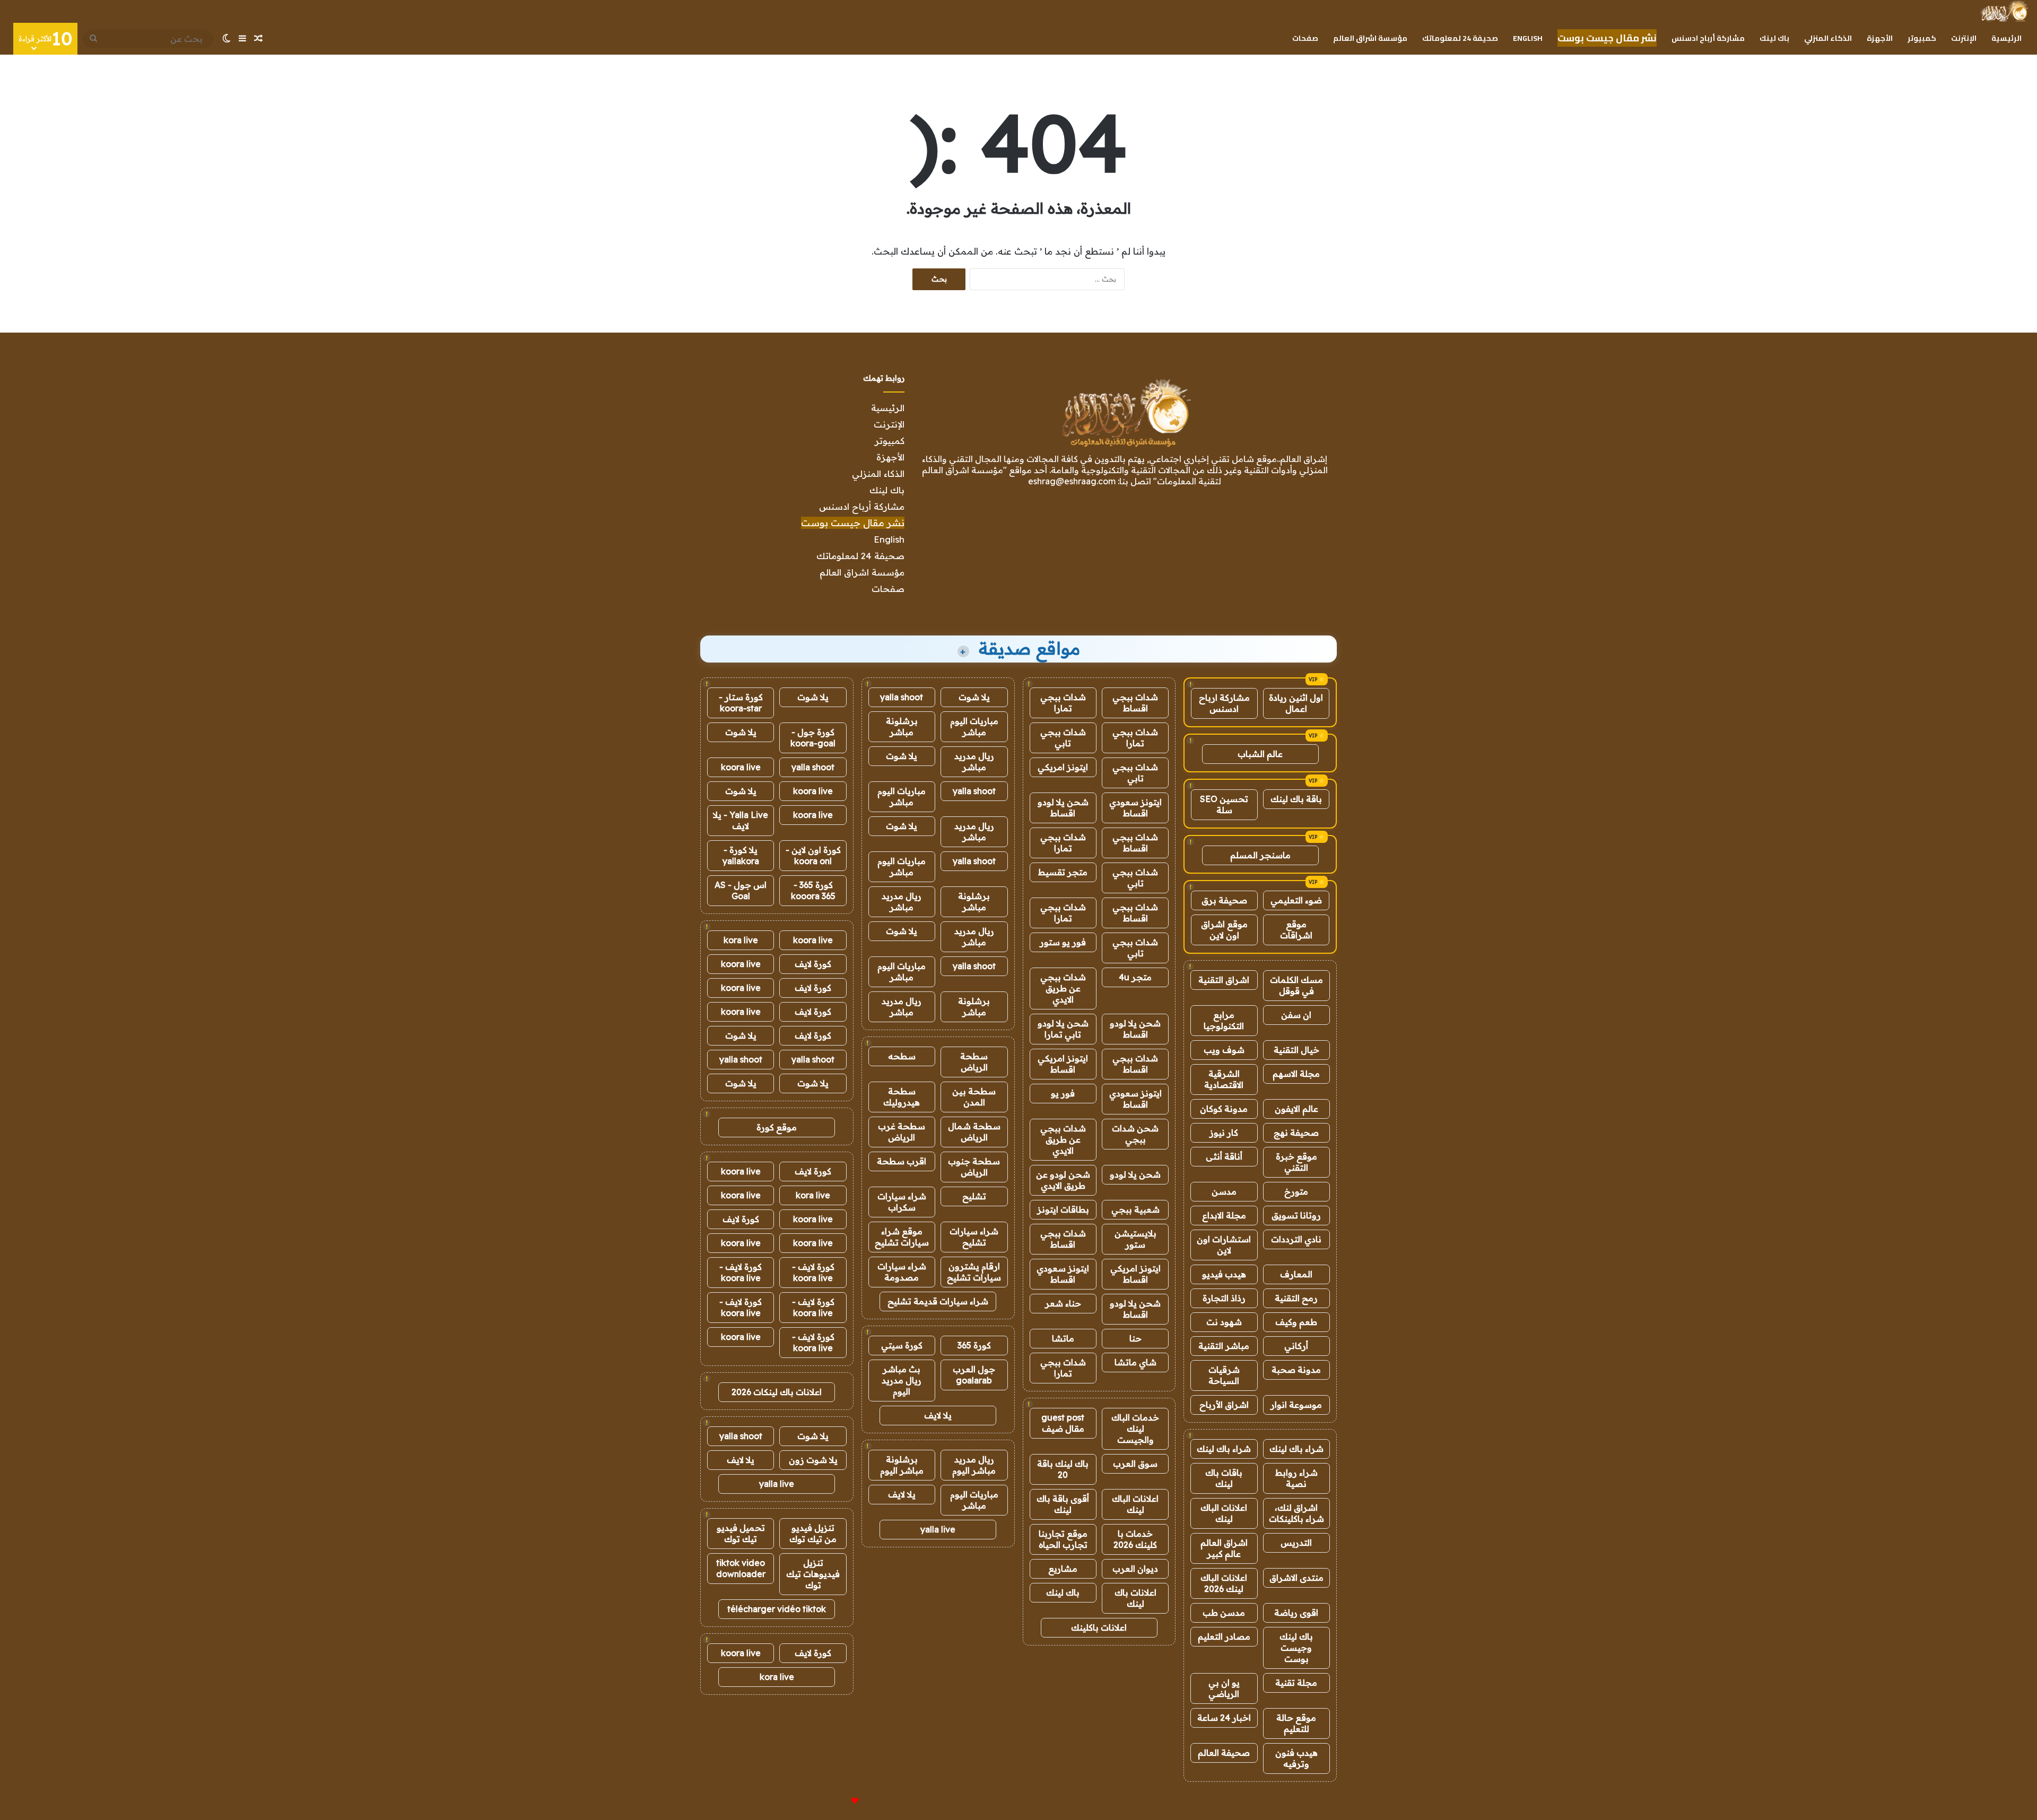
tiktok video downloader (741, 1568)
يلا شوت (974, 697)
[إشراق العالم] (2004, 11)
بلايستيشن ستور (1135, 1239)
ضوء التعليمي (1296, 900)
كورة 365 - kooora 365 (813, 890)
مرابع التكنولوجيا (1224, 1020)
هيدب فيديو (1224, 1274)
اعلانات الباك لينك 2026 (1224, 1583)
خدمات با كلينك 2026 (1135, 1539)
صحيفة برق (1224, 900)
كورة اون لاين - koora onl (813, 855)
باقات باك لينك (1224, 1478)
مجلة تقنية (1296, 1683)
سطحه (902, 1056)
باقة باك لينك (1296, 799)
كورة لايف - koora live (813, 1272)
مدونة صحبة (1296, 1370)
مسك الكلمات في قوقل (1296, 985)
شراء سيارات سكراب (902, 1202)
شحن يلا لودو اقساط (1063, 808)
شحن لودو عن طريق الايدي (1063, 1180)
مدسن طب (1224, 1613)
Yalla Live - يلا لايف (741, 820)
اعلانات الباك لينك (1224, 1513)
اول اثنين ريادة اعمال (1296, 703)
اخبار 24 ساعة (1224, 1718)
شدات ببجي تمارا (1063, 703)
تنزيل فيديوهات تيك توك (813, 1574)
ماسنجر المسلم (1260, 855)
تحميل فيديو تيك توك (741, 1533)
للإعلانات (837, 1801)
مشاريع (1063, 1569)
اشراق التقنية (1224, 980)
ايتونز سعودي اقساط (1135, 808)
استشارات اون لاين (1224, 1245)
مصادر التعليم (1224, 1636)
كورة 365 (974, 1345)
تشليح (974, 1196)
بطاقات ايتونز (1063, 1209)
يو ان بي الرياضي (1224, 1688)
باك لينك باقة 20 (1063, 1469)
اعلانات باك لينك (1135, 1598)
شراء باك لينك (1296, 1449)
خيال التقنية (1296, 1050)
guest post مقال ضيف (1063, 1423)
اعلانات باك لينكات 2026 (777, 1392)
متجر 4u (1135, 977)
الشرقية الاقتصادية (1224, 1079)
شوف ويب (1224, 1050)
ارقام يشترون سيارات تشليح (974, 1272)
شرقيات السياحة (1224, 1375)
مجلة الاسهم (1296, 1074)
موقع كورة (777, 1127)
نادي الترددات (1296, 1239)
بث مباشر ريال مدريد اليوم (902, 1380)
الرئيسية (2006, 38)
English (1528, 38)
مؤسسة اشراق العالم (1370, 38)
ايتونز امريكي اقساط (1063, 1064)
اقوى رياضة (1296, 1613)
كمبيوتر (1922, 38)
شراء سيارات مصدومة (902, 1272)
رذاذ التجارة (1224, 1298)
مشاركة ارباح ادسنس (1224, 703)
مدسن (1224, 1191)
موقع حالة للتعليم (1296, 1723)
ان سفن (1296, 1015)
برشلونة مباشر (902, 726)
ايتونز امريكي (1063, 767)
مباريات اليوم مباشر (974, 726)
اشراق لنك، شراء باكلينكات (1296, 1513)
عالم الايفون (1296, 1109)
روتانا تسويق (1296, 1215)
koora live (741, 767)
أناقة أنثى (1224, 1156)
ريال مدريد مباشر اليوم (974, 1465)
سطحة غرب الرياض (902, 1132)
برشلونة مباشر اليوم (902, 1465)
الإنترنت (1964, 38)
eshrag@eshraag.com (1072, 481)
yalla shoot (902, 697)
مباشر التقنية (1224, 1346)
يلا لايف (938, 1415)
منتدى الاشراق (1296, 1578)
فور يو (1063, 1093)
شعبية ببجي (1135, 1209)
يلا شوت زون (813, 1460)
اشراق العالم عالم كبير (1224, 1548)
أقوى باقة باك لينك (1063, 1504)
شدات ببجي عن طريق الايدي (1063, 988)
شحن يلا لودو (1135, 1174)
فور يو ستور (1063, 942)
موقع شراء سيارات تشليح (902, 1237)
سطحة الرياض (974, 1062)
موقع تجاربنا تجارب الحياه (1063, 1539)
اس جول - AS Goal (741, 890)
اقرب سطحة (902, 1161)
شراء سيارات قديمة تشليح (938, 1301)
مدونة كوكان (1224, 1109)
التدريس (1296, 1543)
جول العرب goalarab (974, 1375)
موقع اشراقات (1296, 930)
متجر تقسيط (1063, 872)
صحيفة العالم (1224, 1753)
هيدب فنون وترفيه (1296, 1758)
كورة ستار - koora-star (741, 703)
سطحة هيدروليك (902, 1097)
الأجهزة (1880, 38)
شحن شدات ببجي (1135, 1134)
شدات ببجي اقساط (1135, 703)
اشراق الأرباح (1224, 1405)
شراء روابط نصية (1296, 1478)
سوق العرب (1135, 1464)
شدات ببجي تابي (1063, 738)
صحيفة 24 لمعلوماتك (1460, 38)
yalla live (938, 1529)
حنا (1135, 1338)
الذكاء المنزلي (1828, 38)
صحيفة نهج (1296, 1133)
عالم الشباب (1260, 754)
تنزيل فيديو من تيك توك (813, 1533)
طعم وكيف (1296, 1322)
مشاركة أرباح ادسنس (1708, 38)
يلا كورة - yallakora (741, 855)
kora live (741, 940)
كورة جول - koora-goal (813, 738)
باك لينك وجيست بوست (1296, 1648)
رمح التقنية (1296, 1298)
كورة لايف (813, 964)
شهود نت (1224, 1322)
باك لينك (1774, 38)
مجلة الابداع (1224, 1215)
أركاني (1296, 1346)
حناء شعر (1063, 1303)
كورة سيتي (902, 1345)
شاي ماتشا (1135, 1362)
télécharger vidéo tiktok (777, 1609)
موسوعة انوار (1296, 1405)
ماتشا (1063, 1338)
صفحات (1305, 38)
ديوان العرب (1135, 1569)
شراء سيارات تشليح (974, 1237)
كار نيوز (1224, 1133)
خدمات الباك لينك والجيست (1135, 1429)
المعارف (1296, 1274)
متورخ (1296, 1191)
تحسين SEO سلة (1224, 804)
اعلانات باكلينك (1099, 1627)
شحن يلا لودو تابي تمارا (1063, 1029)
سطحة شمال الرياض (974, 1132)
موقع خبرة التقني (1296, 1162)
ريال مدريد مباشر (974, 761)
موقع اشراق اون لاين (1224, 930)
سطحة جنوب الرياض (974, 1167)
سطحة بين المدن (974, 1097)
